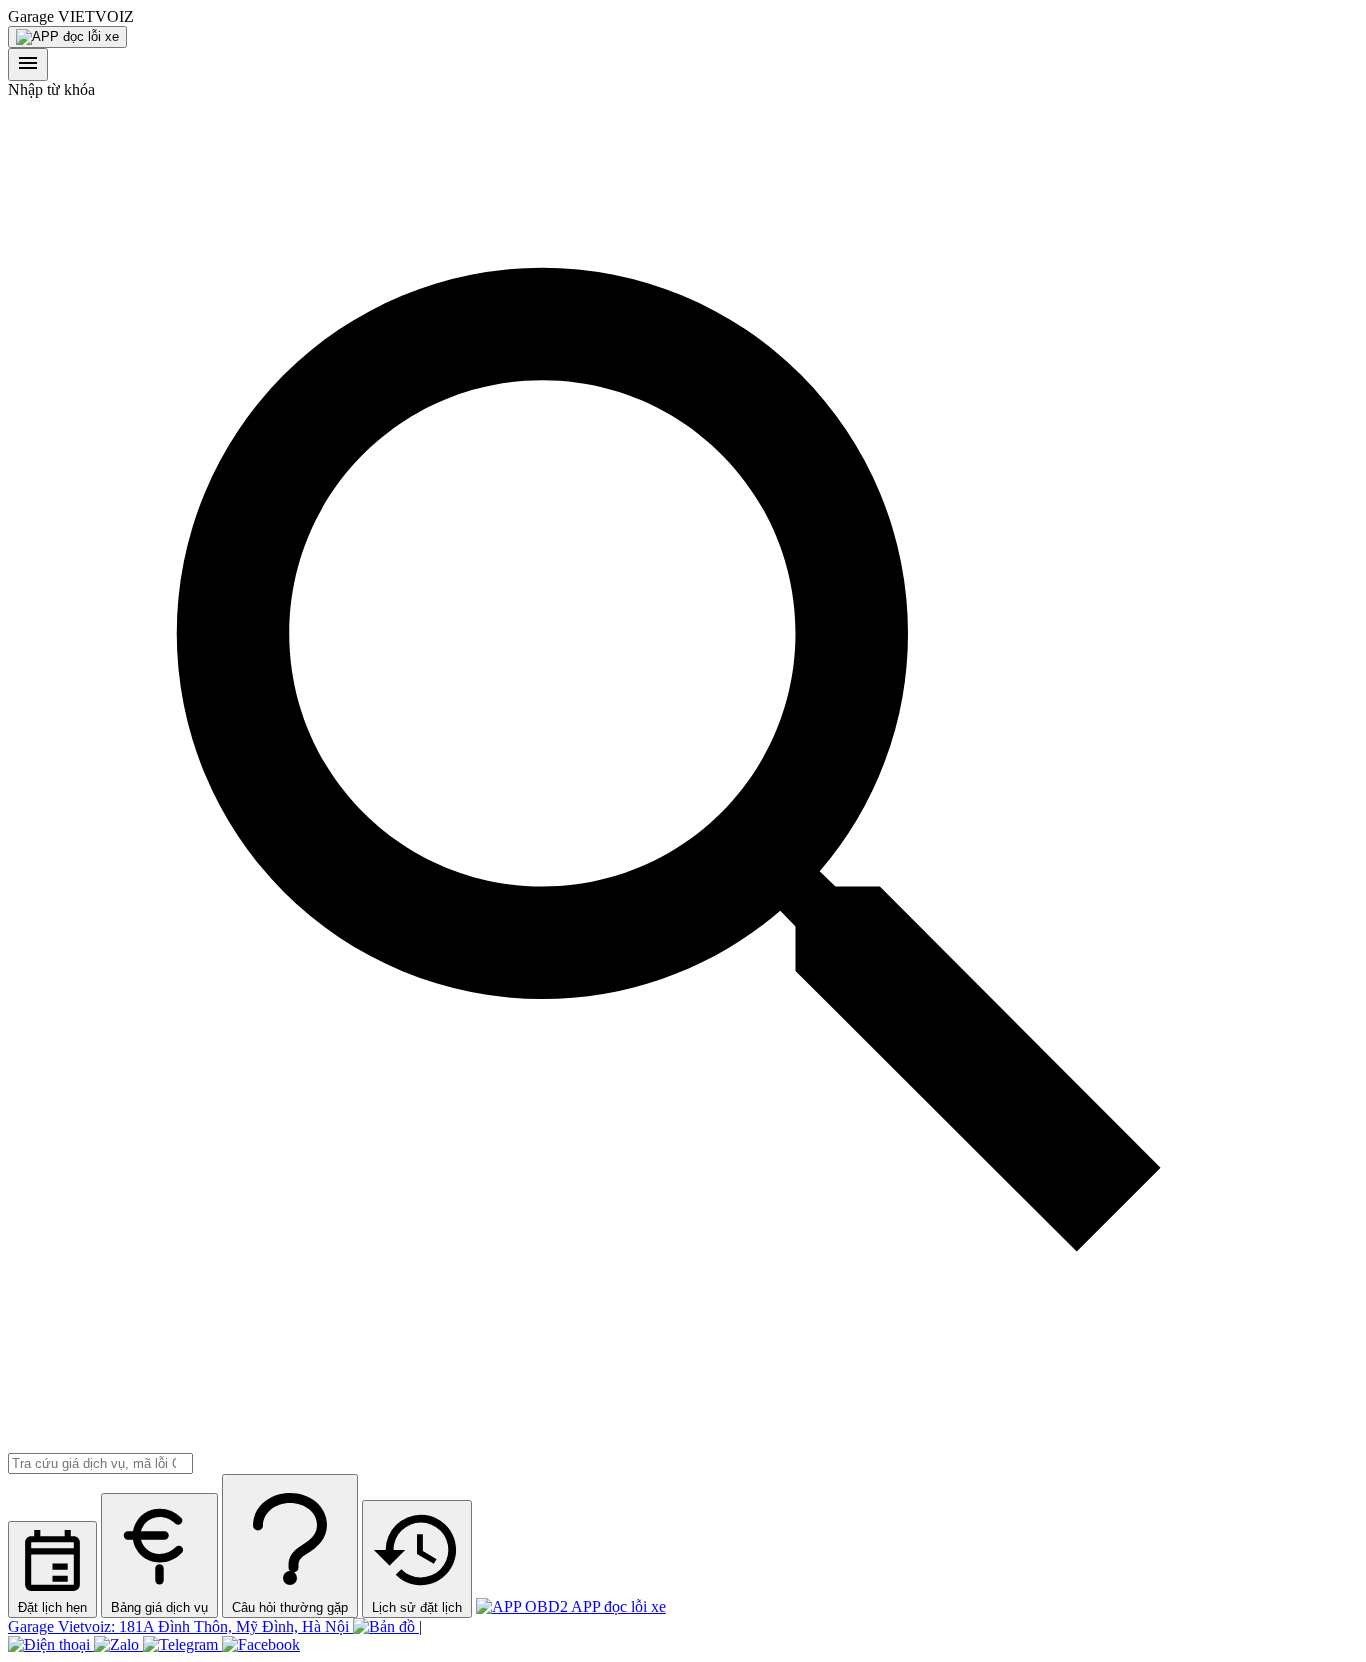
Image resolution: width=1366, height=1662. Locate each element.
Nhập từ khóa (51, 89)
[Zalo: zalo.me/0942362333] (118, 1644)
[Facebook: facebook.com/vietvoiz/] (261, 1644)
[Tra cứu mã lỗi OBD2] (67, 37)
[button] (683, 17)
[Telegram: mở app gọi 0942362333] (182, 1644)
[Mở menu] (28, 64)
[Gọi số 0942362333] (51, 1644)
